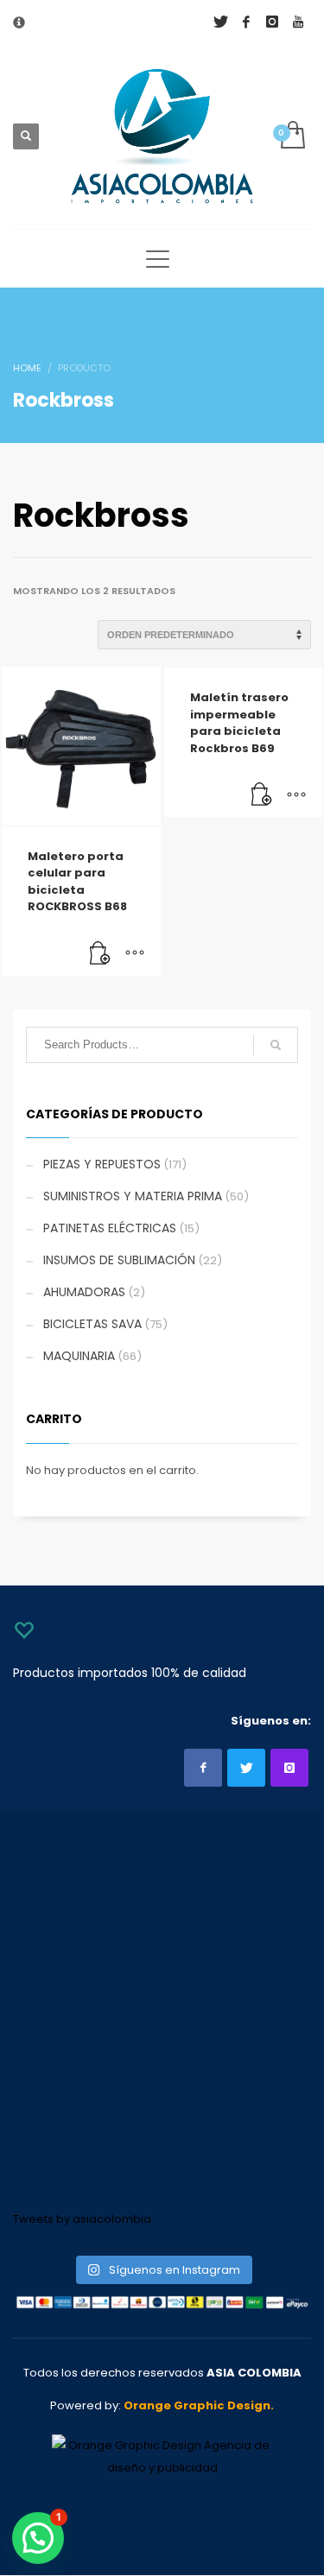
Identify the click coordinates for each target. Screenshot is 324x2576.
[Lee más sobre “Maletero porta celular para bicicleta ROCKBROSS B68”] (100, 954)
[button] (38, 2538)
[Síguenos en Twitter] (246, 1768)
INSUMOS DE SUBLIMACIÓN (119, 1260)
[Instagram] (272, 22)
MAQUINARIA (79, 1356)
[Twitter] (220, 22)
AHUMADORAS (84, 1292)
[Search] (276, 1045)
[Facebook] (246, 22)
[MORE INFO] (135, 954)
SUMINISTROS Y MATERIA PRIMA (133, 1196)
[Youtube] (298, 22)
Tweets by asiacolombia (82, 2219)
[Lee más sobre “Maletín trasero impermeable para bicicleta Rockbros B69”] (262, 795)
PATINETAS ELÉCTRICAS (110, 1228)
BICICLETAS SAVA (92, 1324)
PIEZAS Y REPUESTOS (102, 1164)
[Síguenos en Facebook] (203, 1768)
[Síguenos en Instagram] (289, 1768)
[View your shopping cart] (292, 136)
